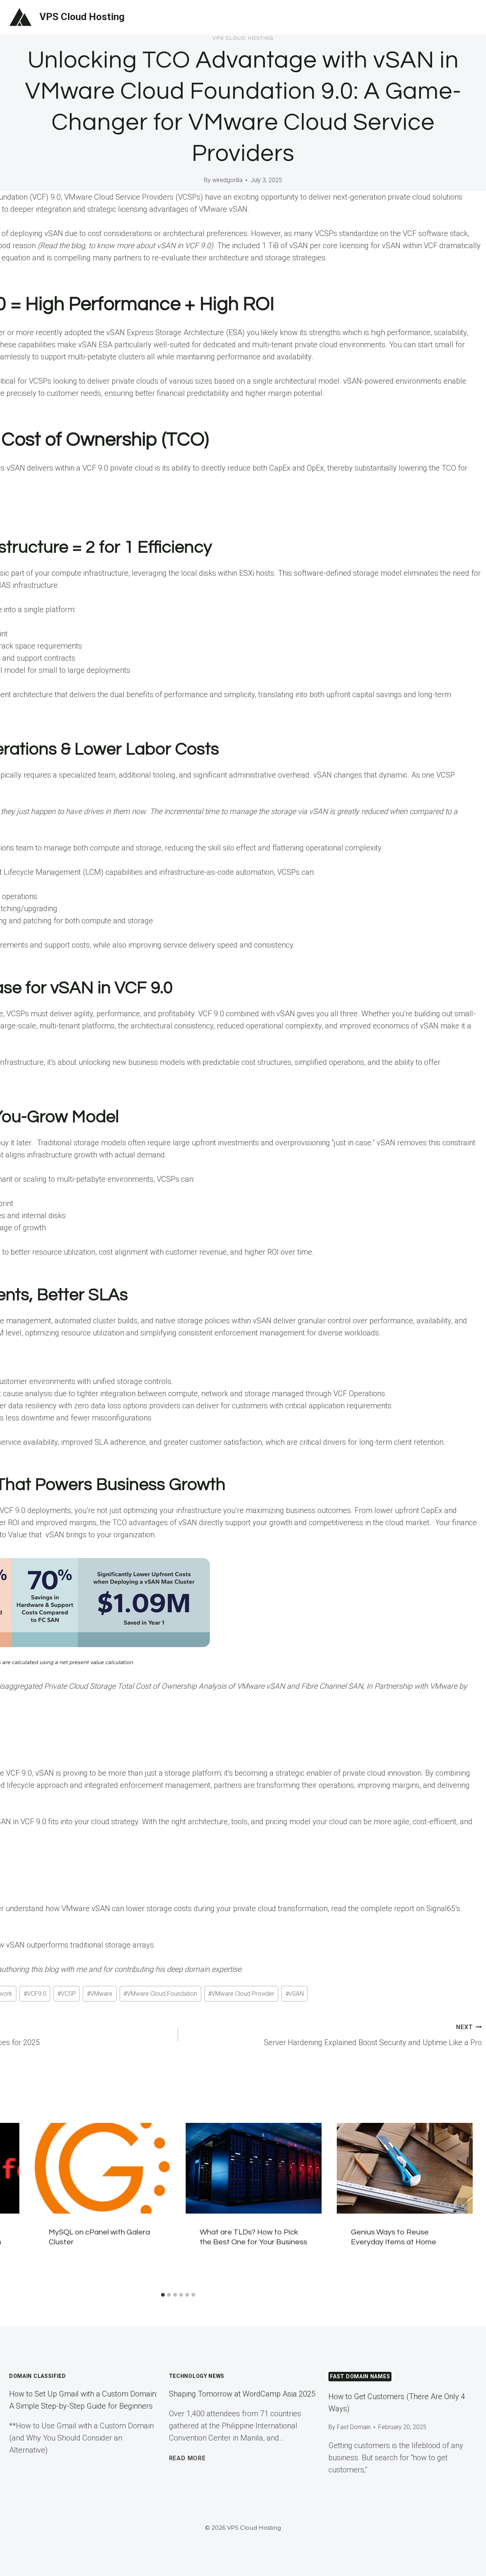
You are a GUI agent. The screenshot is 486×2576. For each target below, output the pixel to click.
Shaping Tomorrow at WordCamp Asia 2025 (242, 2394)
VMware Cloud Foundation (160, 1994)
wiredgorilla (227, 180)
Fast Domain (354, 2427)
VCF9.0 (35, 1994)
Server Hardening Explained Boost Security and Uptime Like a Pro (373, 2035)
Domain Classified (38, 2376)
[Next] (462, 2206)
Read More (187, 2458)
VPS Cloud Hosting (243, 38)
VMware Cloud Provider (241, 1994)
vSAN (295, 1994)
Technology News (197, 2376)
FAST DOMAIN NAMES (360, 2376)
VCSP (67, 1994)
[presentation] (103, 2168)
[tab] (163, 2295)
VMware (100, 1994)
